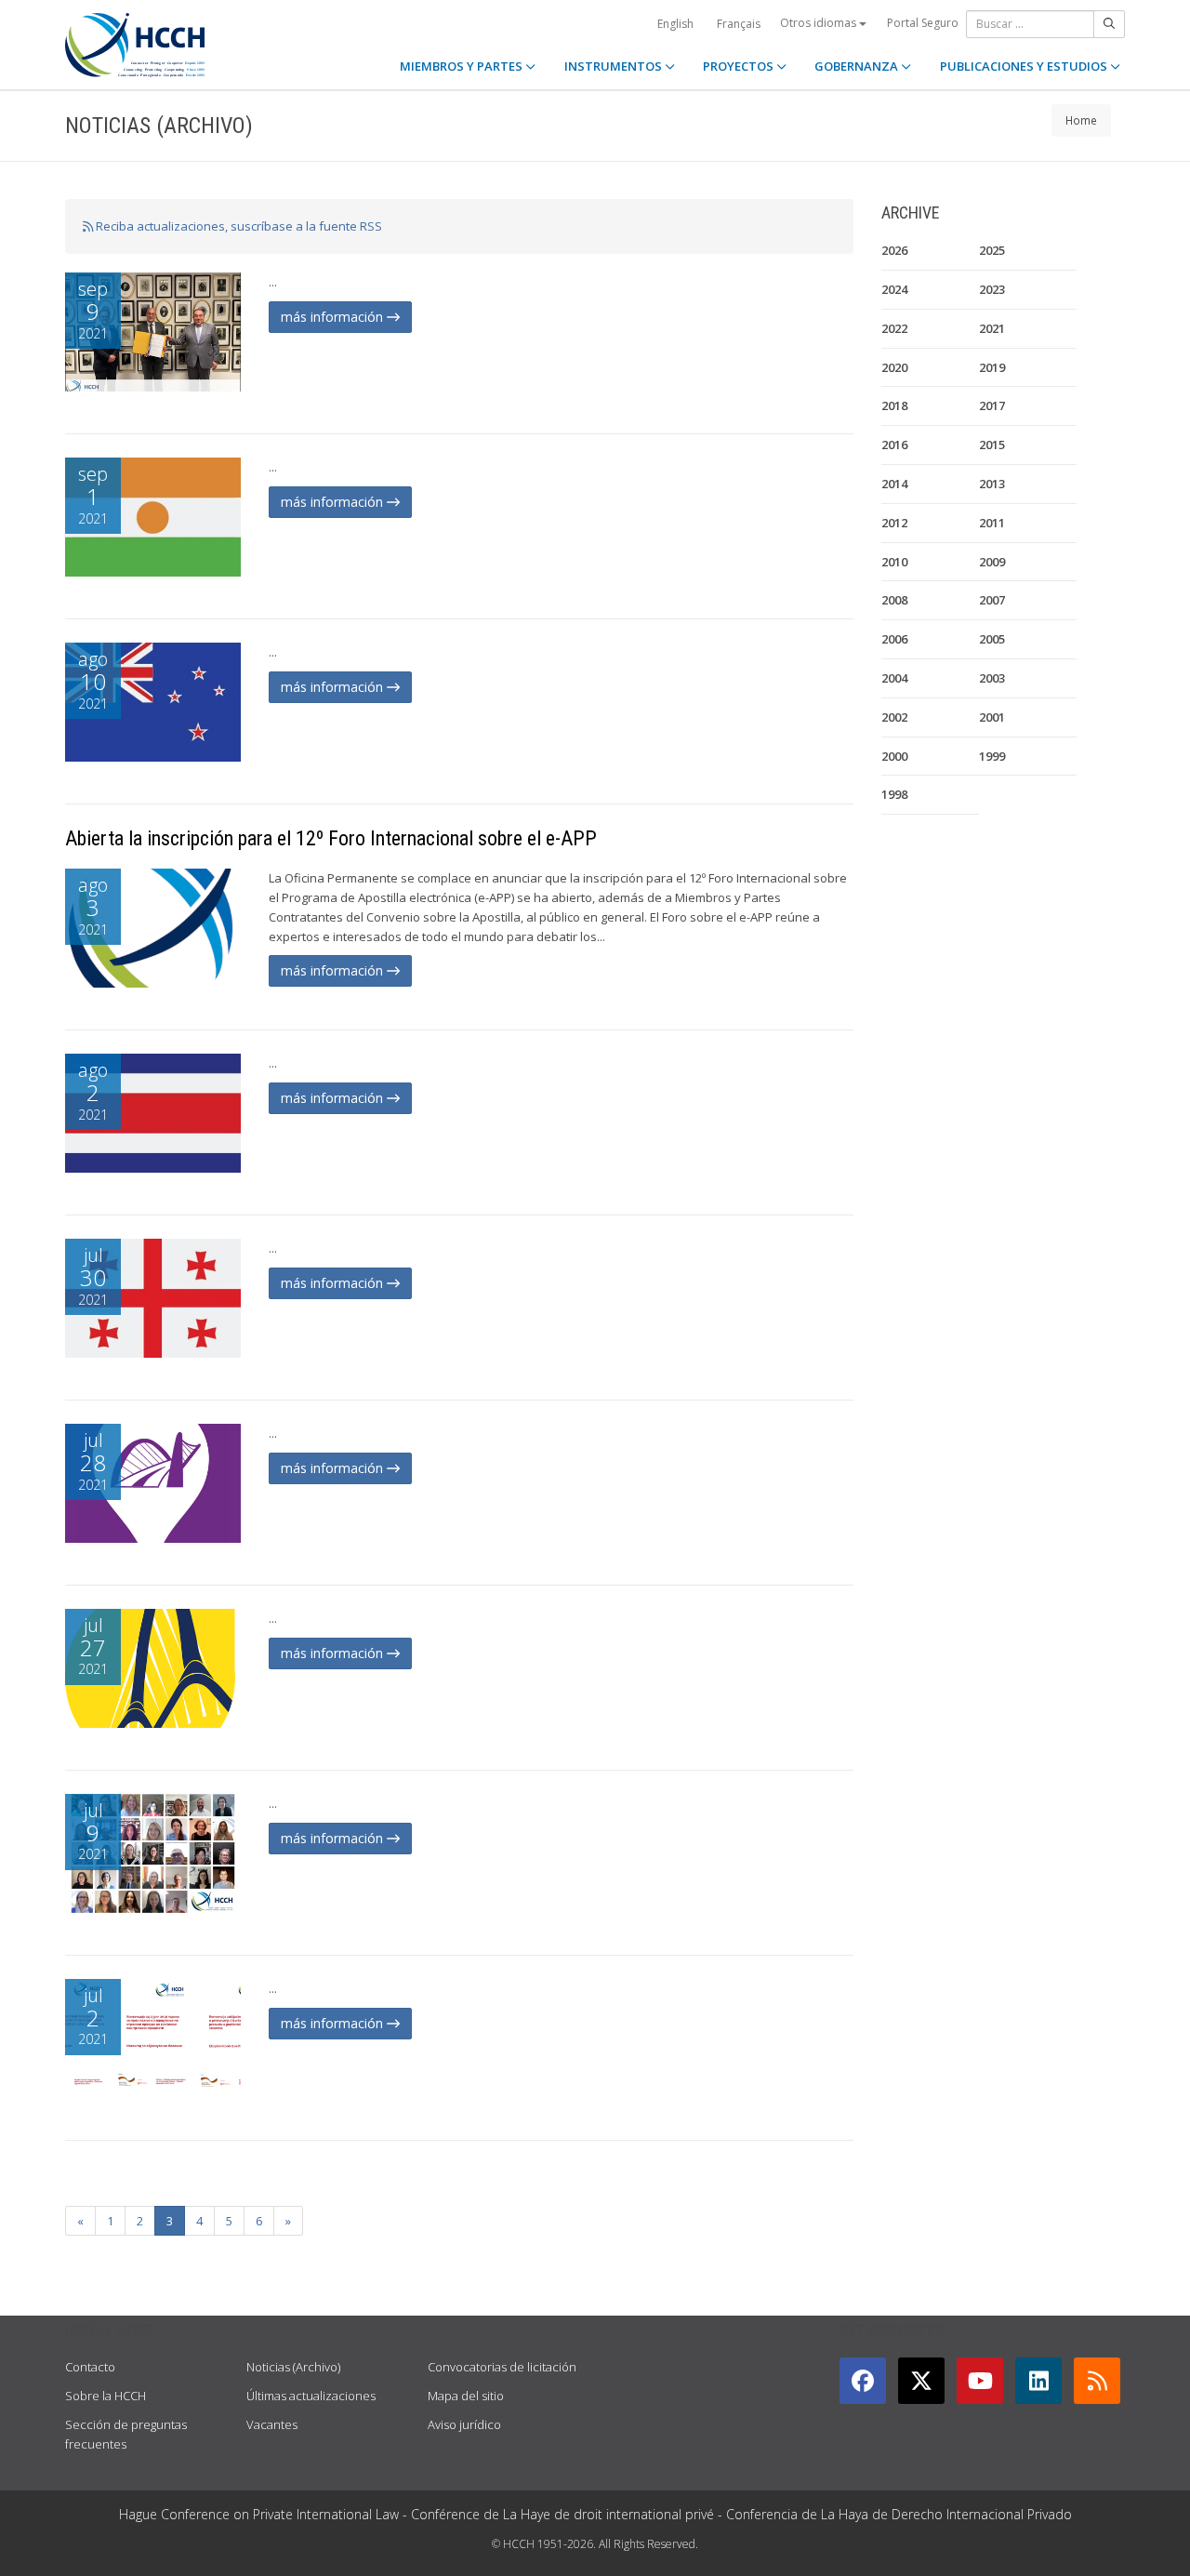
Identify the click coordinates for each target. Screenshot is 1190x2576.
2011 (992, 523)
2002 (894, 717)
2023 (992, 289)
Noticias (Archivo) (293, 2367)
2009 (992, 562)
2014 (894, 484)
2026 (894, 250)
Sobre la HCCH (106, 2396)
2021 (992, 328)
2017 (992, 405)
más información (334, 317)
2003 (992, 678)
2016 (894, 445)
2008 (894, 600)
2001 (992, 717)
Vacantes (272, 2424)
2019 (992, 367)
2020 (894, 367)
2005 (992, 639)
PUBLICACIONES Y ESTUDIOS (1025, 66)
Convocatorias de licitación (502, 2367)
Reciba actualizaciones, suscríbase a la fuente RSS (238, 226)
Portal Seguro (923, 23)
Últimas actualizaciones (311, 2396)
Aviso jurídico (464, 2424)
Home (1081, 120)
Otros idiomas (820, 23)
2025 (992, 250)
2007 (992, 600)
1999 (992, 756)
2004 (894, 678)
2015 (992, 445)
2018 (894, 405)
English (675, 24)
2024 (894, 289)
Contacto (90, 2367)
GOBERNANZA (858, 66)
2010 (894, 562)
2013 (992, 484)
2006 (894, 639)
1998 (894, 794)
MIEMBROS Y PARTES (463, 66)
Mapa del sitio (466, 2396)
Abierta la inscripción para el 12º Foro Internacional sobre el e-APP (331, 838)
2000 (894, 756)
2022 (894, 328)
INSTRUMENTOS (615, 66)
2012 (894, 523)
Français (739, 24)
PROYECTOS (740, 66)
